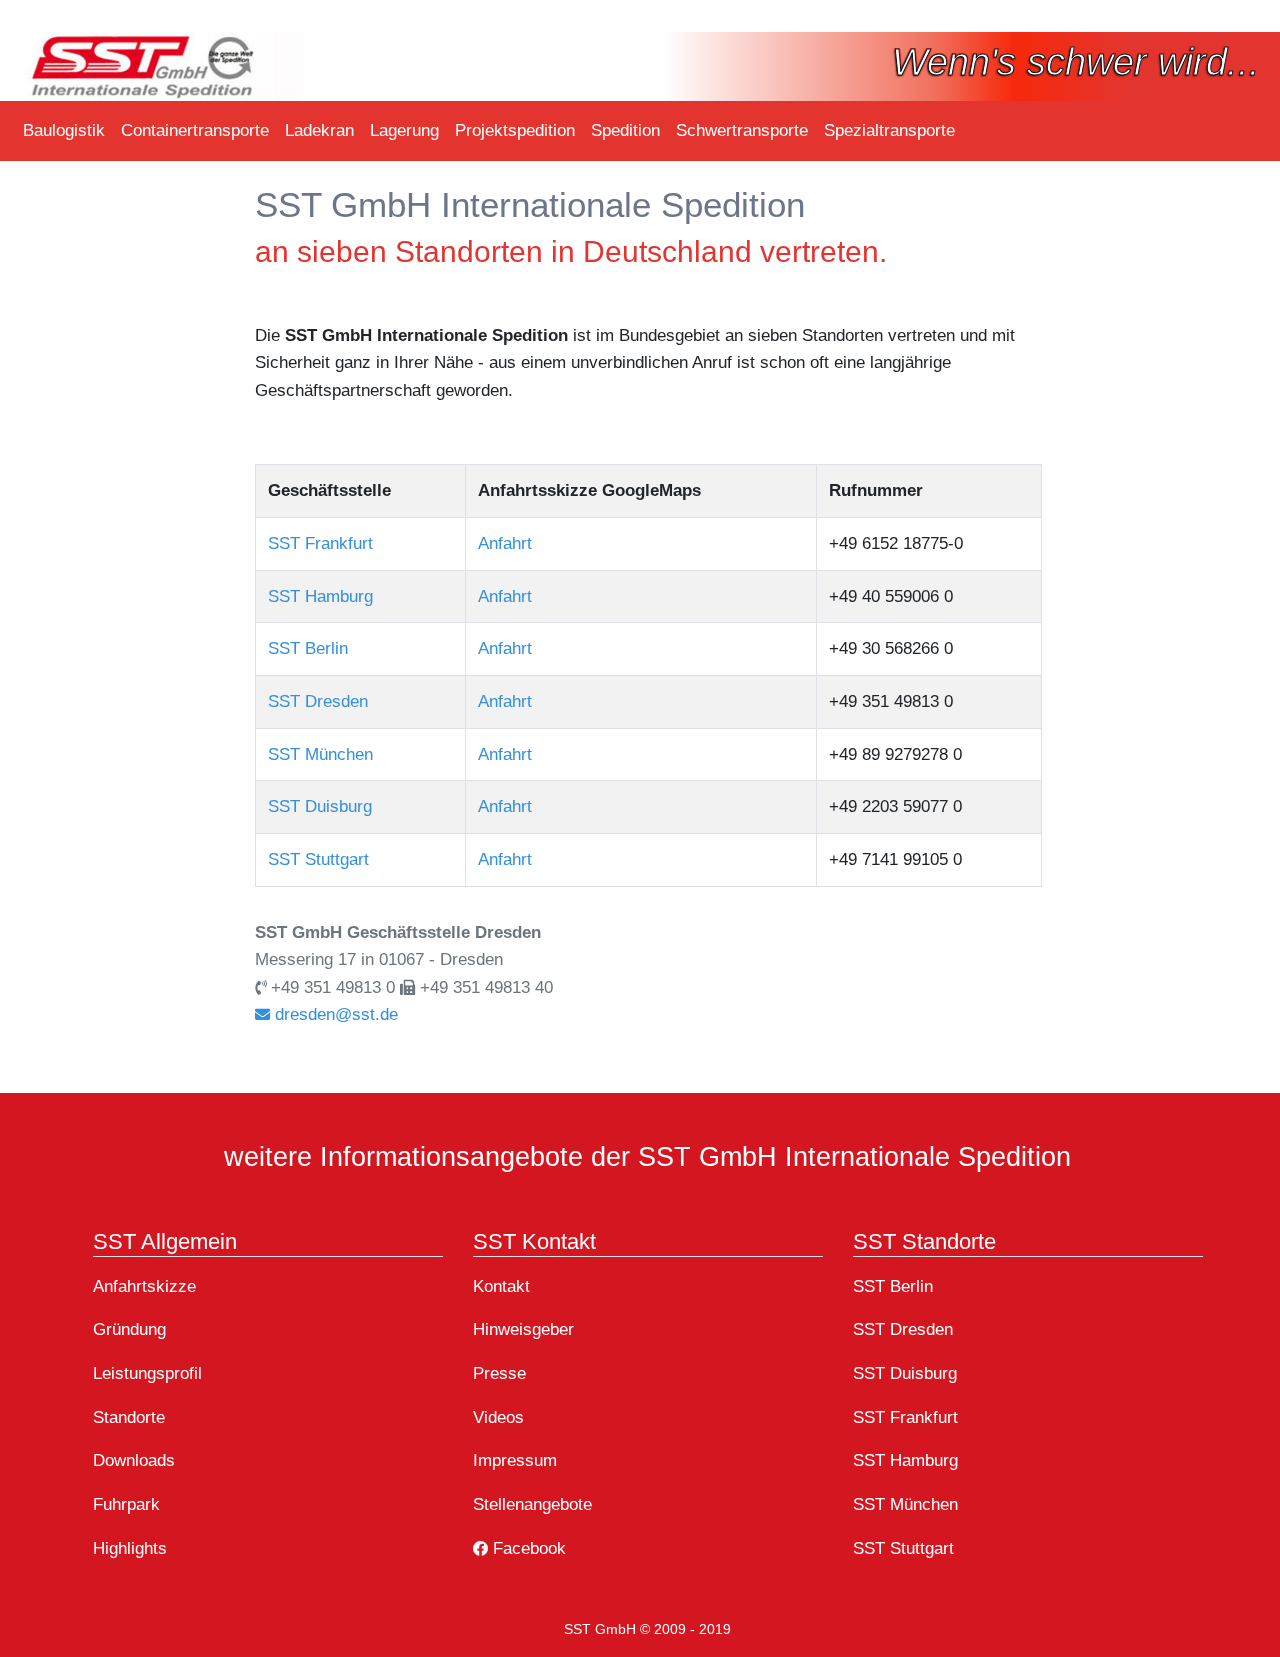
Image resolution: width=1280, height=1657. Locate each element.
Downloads (134, 1460)
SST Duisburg (320, 806)
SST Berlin (308, 648)
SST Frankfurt (320, 543)
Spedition (625, 130)
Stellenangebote (532, 1504)
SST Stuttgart (318, 859)
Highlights (130, 1548)
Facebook (527, 1548)
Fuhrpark (126, 1504)
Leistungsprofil (147, 1373)
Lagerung (404, 130)
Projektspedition (515, 130)
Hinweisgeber (523, 1329)
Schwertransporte (742, 130)
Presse (499, 1373)
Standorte (129, 1417)
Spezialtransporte (889, 130)
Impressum (515, 1460)
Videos (498, 1417)
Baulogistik (64, 130)
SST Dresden (318, 701)
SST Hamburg (320, 596)
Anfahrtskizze (144, 1286)
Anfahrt (505, 543)
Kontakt (501, 1286)
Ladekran (319, 130)
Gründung (129, 1329)
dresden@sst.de (334, 1014)
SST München (320, 754)
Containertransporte (195, 130)
